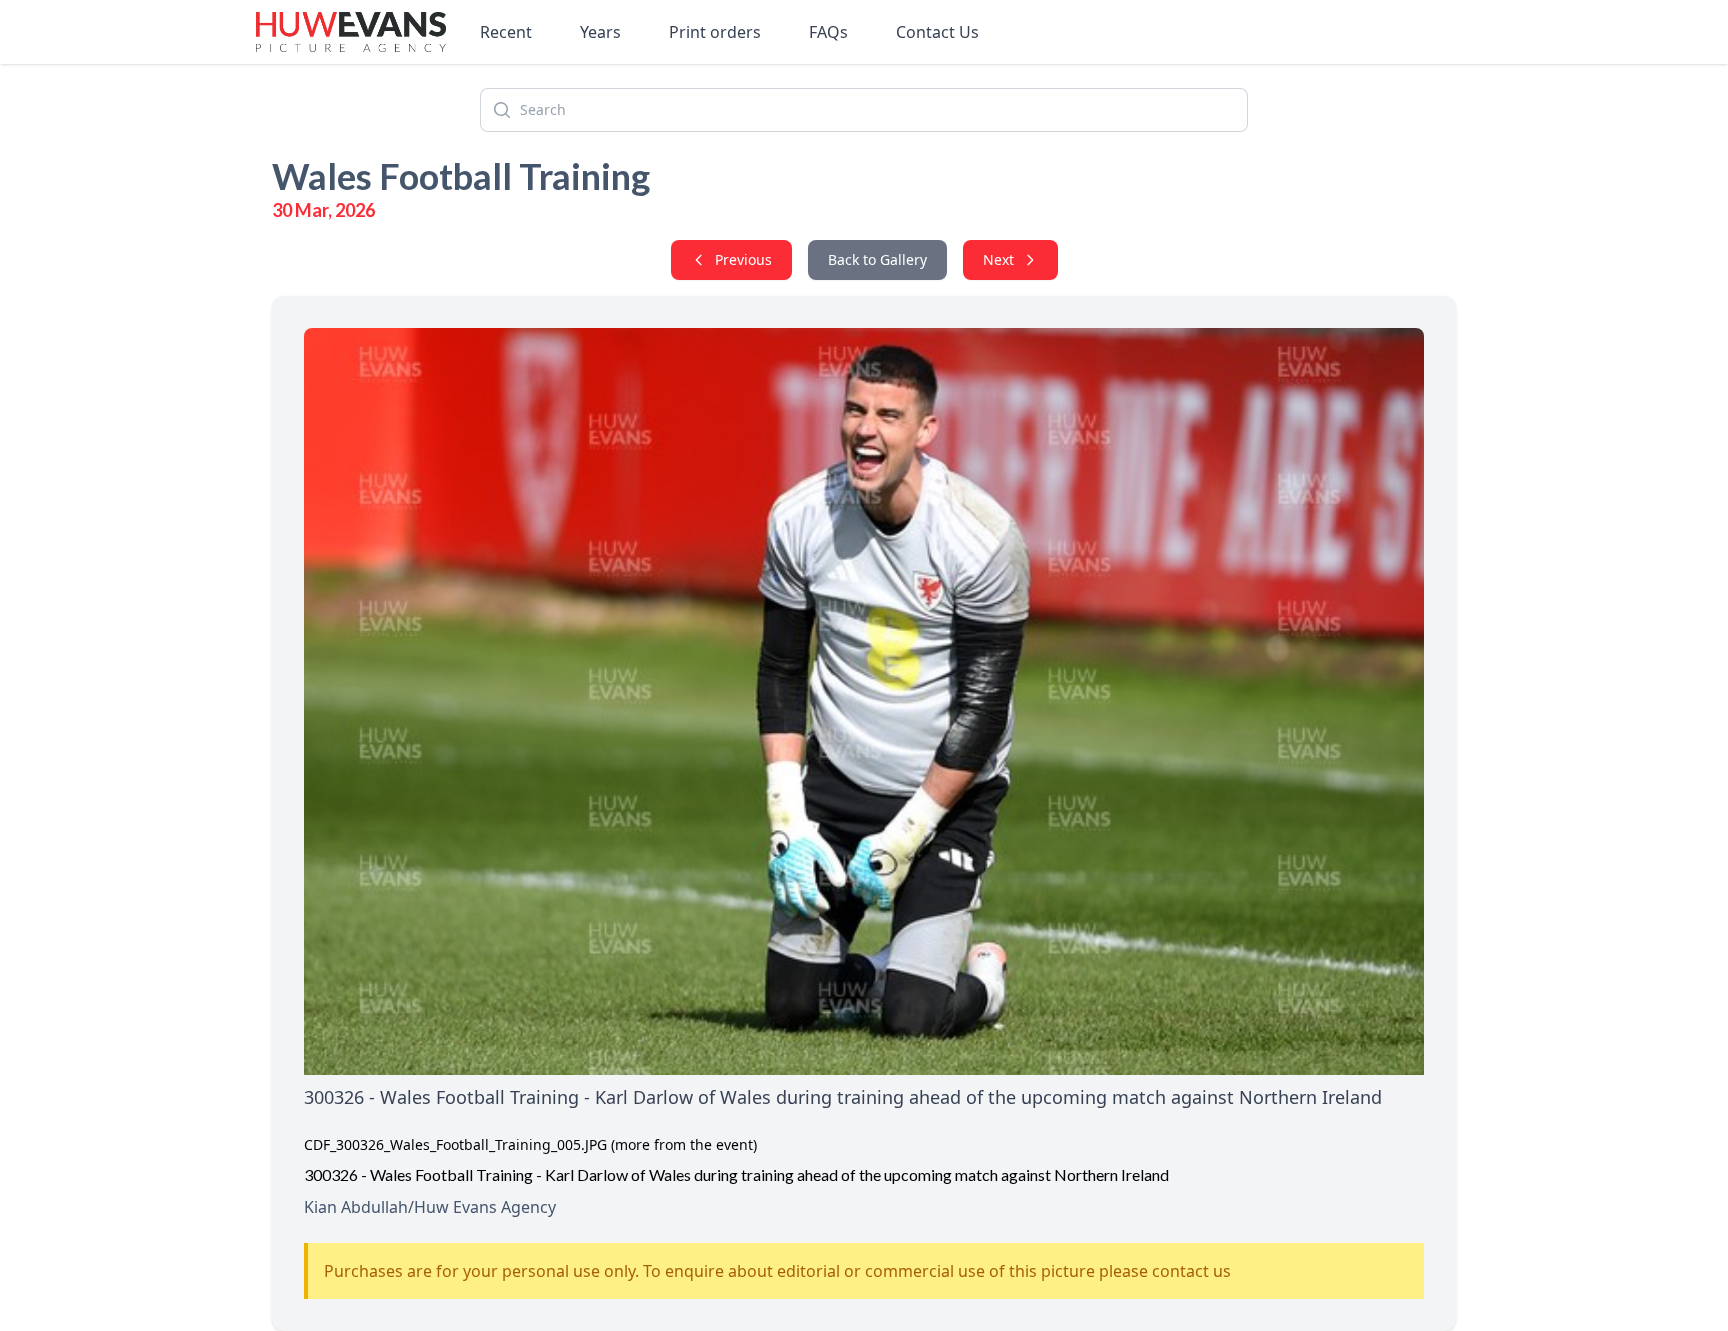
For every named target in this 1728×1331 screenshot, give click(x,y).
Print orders (715, 32)
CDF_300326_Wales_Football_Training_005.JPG (455, 1144)
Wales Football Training (461, 176)
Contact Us (937, 32)
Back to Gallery (877, 259)
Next (998, 259)
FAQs (828, 32)
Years (600, 32)
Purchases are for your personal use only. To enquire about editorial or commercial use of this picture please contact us (777, 1271)
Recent (506, 32)
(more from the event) (684, 1144)
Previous (743, 259)
